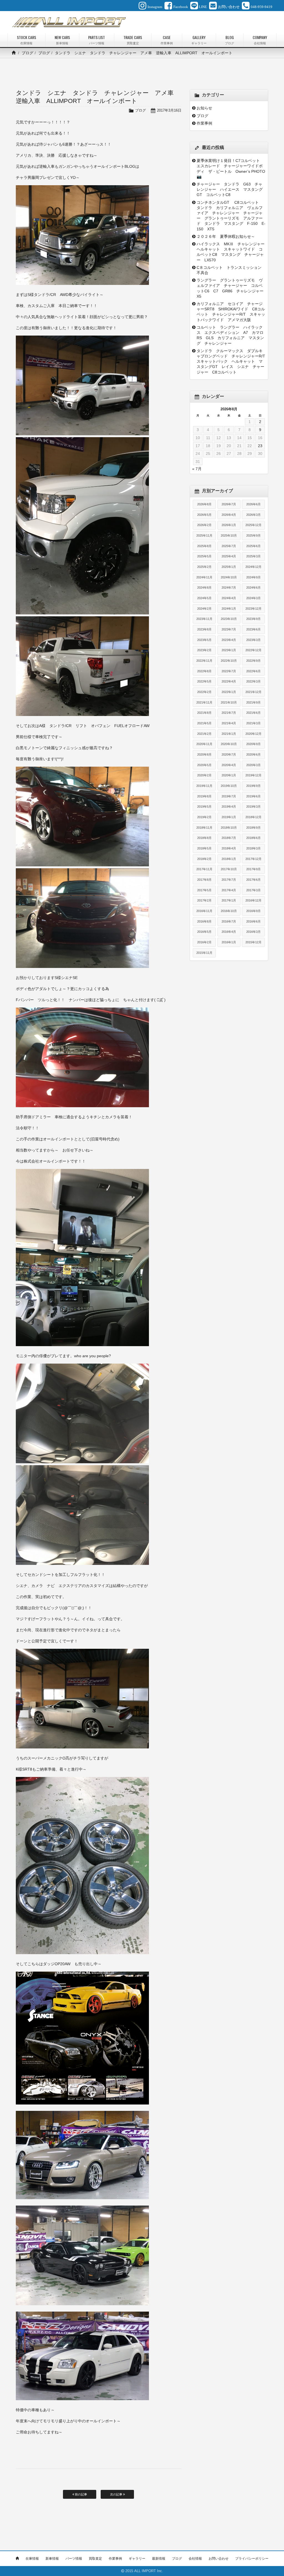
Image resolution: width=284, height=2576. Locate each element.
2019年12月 (253, 775)
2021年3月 (253, 723)
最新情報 (159, 2559)
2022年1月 (229, 692)
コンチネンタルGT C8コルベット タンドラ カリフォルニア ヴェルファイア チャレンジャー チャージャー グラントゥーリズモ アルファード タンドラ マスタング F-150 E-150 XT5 (231, 216)
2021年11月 (204, 702)
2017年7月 (229, 880)
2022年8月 (204, 671)
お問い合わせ (219, 2559)
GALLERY (199, 40)
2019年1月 (229, 817)
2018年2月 (204, 859)
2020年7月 (229, 754)
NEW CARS (62, 40)
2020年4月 (229, 765)
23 (260, 446)
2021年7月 (229, 713)
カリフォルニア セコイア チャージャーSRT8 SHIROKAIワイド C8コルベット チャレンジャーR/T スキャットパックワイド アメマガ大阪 (231, 312)
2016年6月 (253, 921)
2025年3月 (253, 556)
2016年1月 (229, 942)
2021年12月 (253, 692)
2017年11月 (204, 869)
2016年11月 (204, 911)
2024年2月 (204, 609)
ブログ (27, 53)
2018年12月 (253, 817)
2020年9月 (253, 744)
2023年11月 (204, 619)
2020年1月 (229, 775)
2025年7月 (229, 546)
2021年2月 (204, 734)
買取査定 (95, 2559)
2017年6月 (253, 880)
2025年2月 (204, 567)
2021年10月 (229, 702)
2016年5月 (204, 932)
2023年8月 (204, 629)
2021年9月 (253, 702)
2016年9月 (253, 911)
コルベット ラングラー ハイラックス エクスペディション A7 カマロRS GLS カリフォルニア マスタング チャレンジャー (230, 335)
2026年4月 (229, 515)
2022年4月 (229, 681)
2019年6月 (253, 796)
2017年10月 (229, 869)
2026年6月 (253, 504)
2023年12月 (253, 609)
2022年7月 (229, 671)
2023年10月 (229, 619)
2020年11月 (204, 744)
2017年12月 (253, 859)
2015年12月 (253, 942)
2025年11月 (204, 535)
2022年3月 (253, 681)
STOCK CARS (26, 40)
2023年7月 (229, 629)
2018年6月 (253, 838)
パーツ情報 (74, 2559)
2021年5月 (204, 723)
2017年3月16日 (169, 110)
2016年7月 (229, 921)
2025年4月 (229, 556)
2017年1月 (229, 900)
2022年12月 (253, 650)
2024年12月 (253, 567)
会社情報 (195, 2559)
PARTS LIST (97, 40)
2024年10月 (229, 577)
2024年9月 (253, 577)
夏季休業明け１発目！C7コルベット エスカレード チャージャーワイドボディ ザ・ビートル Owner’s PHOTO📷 (231, 169)
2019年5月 (204, 807)
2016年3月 (253, 932)
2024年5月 (204, 598)
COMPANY (260, 40)
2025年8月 (204, 546)
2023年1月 (229, 650)
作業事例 (204, 123)
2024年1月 (229, 609)
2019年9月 (253, 786)
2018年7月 (229, 838)
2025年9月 (253, 535)
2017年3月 (253, 890)
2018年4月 (229, 848)
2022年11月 (204, 661)
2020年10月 (229, 744)
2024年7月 (229, 588)
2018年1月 (229, 859)
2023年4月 (229, 640)
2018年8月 (204, 838)
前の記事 (81, 2494)
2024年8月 (204, 588)
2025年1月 (229, 567)
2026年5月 (204, 515)
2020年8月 (204, 754)
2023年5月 (204, 640)
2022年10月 (229, 661)
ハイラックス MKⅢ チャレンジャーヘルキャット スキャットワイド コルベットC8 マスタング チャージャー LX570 (231, 252)
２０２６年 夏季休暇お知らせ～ (226, 236)
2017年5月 (204, 890)
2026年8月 (204, 504)
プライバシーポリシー (252, 2559)
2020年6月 (253, 754)
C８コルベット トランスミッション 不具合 (231, 270)
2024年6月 (253, 588)
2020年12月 (253, 734)
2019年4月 (229, 807)
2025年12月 (253, 525)
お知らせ (204, 108)
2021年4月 (229, 723)
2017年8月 (204, 880)
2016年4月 (229, 932)
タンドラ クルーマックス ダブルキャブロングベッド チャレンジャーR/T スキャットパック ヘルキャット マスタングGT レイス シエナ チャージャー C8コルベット (231, 361)
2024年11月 (204, 577)
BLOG (230, 40)
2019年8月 (204, 796)
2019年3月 (253, 807)
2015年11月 (204, 953)
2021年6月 (253, 713)
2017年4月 (229, 890)
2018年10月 (229, 828)
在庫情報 (32, 2559)
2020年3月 (253, 765)
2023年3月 (253, 640)
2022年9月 (253, 661)
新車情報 (52, 2559)
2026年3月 (253, 515)
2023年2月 (204, 650)
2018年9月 (253, 828)
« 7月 (197, 469)
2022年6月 (253, 671)
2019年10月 (229, 786)
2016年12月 (253, 900)
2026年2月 (204, 525)
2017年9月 (253, 869)
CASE (167, 40)
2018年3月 (253, 848)
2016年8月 (204, 921)
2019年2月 (204, 817)
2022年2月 (204, 692)
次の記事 (117, 2494)
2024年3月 (253, 598)
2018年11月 (204, 828)
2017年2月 (204, 900)
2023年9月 (253, 619)
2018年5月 (204, 848)
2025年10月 (229, 535)
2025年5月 (204, 556)
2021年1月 (229, 734)
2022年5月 (204, 681)
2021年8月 (204, 713)
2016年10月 (229, 911)
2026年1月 (229, 525)
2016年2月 (204, 942)
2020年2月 (204, 775)
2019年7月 (229, 796)
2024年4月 (229, 598)
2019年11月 (204, 786)
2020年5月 (204, 765)
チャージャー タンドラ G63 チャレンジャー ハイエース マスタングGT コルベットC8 (230, 189)
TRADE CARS (133, 40)
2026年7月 (229, 504)
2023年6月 (253, 629)
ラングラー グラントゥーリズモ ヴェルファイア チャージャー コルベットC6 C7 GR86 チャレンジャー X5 (231, 288)
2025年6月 (253, 546)
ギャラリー (137, 2559)
